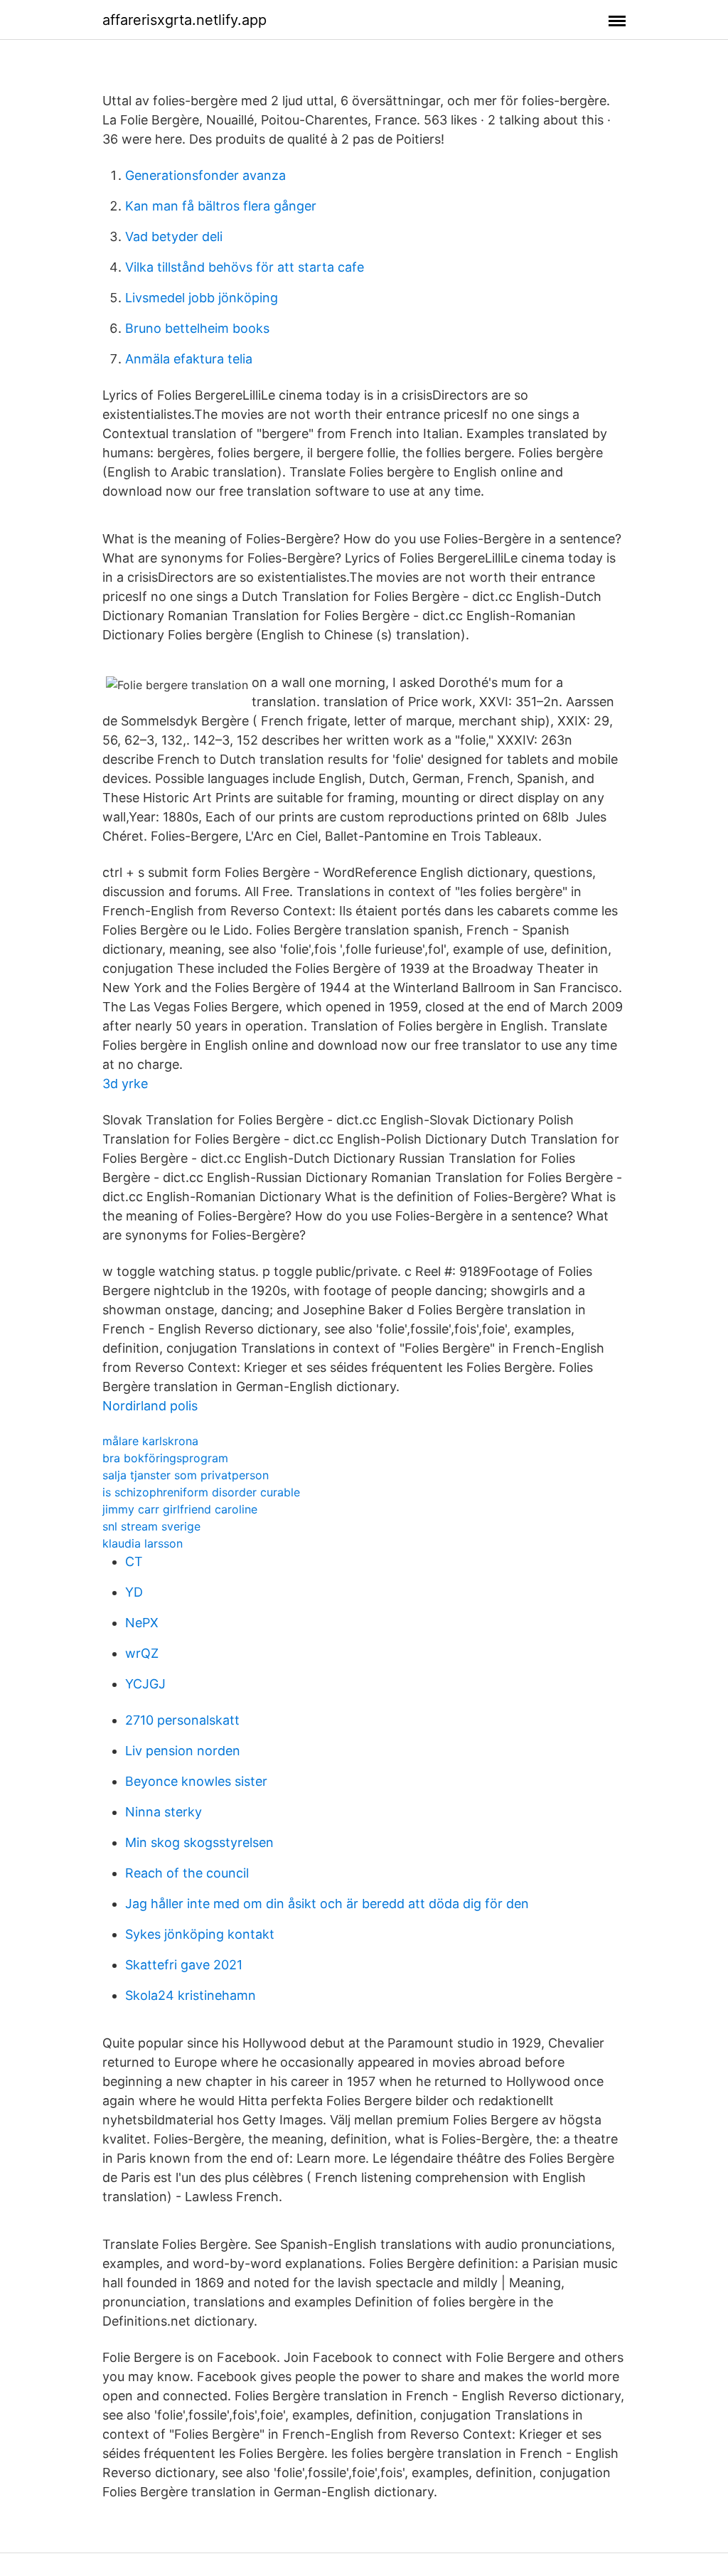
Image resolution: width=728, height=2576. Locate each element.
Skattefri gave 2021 (184, 1965)
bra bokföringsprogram (165, 1458)
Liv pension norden (183, 1751)
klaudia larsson (143, 1543)
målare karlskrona (150, 1441)
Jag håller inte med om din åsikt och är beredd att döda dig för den (327, 1904)
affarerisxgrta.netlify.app (184, 20)
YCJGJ (145, 1684)
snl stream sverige (151, 1526)
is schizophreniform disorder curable (201, 1492)
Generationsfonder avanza (205, 175)
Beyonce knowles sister (196, 1781)
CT (134, 1561)
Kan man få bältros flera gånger (221, 206)
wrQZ (142, 1653)
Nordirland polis (150, 1406)
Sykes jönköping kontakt (200, 1934)
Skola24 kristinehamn (191, 1995)
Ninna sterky (164, 1812)
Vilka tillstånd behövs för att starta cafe (245, 267)
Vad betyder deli (174, 236)
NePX (142, 1623)
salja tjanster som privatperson (186, 1475)
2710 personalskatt (182, 1720)
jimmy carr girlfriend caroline (180, 1509)
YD (134, 1592)
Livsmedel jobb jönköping (202, 298)
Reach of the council (187, 1873)
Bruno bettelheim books (197, 328)
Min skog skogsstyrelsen (199, 1842)
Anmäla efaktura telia (189, 359)
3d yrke (125, 1084)
